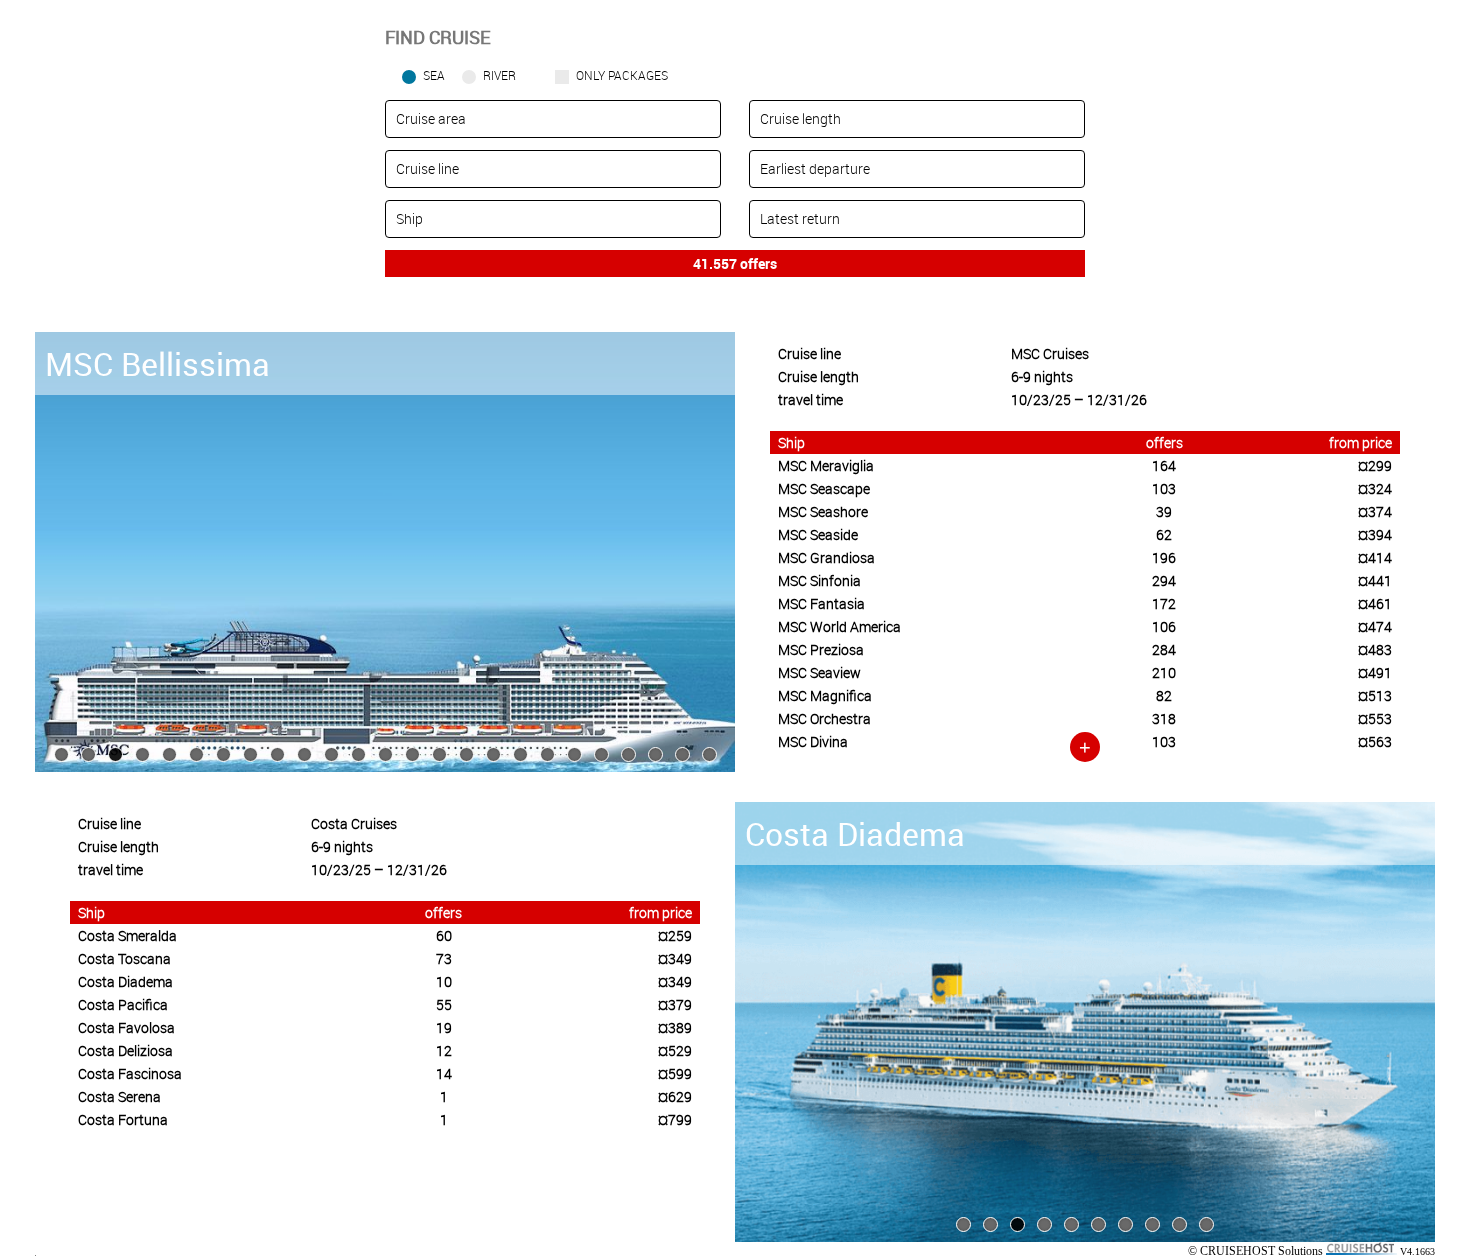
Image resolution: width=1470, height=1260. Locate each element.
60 (444, 935)
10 (444, 981)
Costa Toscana (124, 958)
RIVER (499, 75)
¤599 (675, 1073)
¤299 (1375, 465)
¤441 (1375, 580)
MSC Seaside (818, 534)
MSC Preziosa (821, 649)
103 (1164, 488)
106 (1164, 626)
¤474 (1375, 626)
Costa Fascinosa (130, 1073)
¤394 (1375, 534)
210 (1164, 672)
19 (444, 1027)
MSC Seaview (819, 672)
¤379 (675, 1004)
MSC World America (839, 626)
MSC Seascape (824, 488)
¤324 (1375, 488)
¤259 (675, 935)
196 (1164, 557)
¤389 (675, 1027)
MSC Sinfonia (819, 580)
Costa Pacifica (123, 1004)
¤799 (675, 1119)
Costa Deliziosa (125, 1050)
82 (1164, 695)
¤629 (675, 1096)
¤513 (1375, 695)
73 (444, 958)
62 (1164, 534)
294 (1164, 580)
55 (444, 1004)
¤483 (1375, 649)
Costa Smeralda (127, 935)
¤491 (1375, 672)
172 (1164, 603)
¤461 (1375, 603)
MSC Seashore (823, 511)
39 (1164, 511)
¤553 (1375, 718)
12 (444, 1050)
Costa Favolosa (126, 1027)
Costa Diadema (125, 981)
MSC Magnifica (825, 695)
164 (1164, 465)
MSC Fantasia (821, 603)
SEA (434, 75)
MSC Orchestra (824, 718)
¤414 (1375, 557)
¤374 (1375, 511)
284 (1164, 649)
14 (444, 1073)
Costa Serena (119, 1096)
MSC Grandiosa (826, 557)
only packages (622, 75)
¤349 (675, 958)
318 (1164, 718)
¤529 (675, 1050)
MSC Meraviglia (826, 465)
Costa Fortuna (123, 1119)
